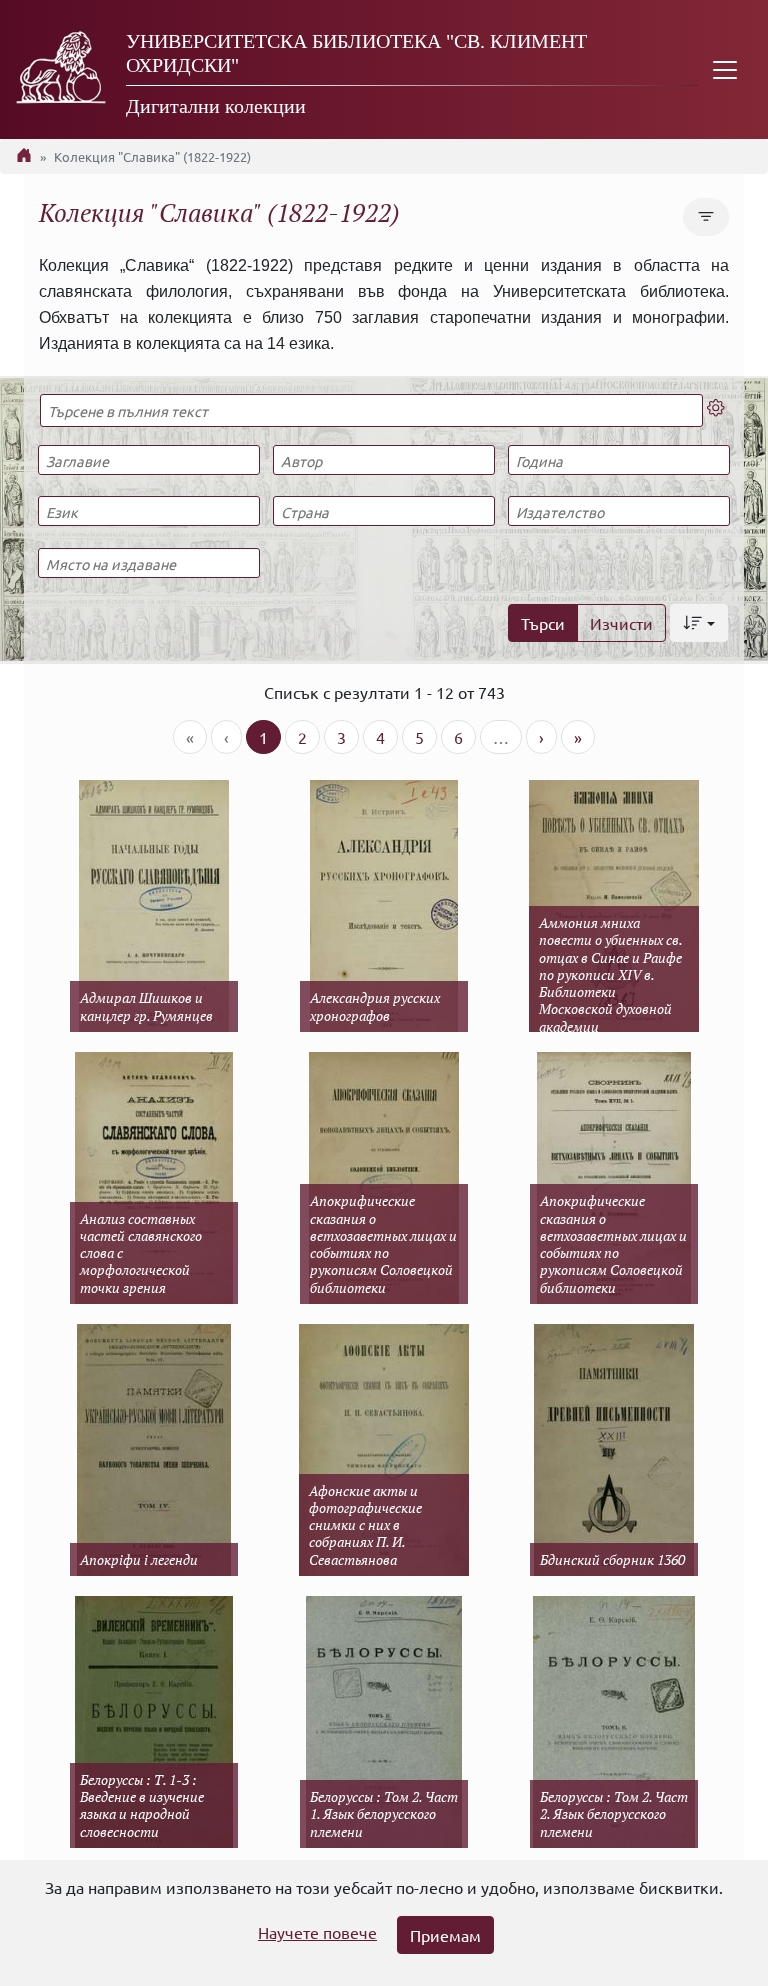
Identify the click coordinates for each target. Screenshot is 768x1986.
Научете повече (317, 1932)
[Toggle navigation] (725, 69)
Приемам (445, 1935)
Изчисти (621, 623)
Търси (543, 623)
